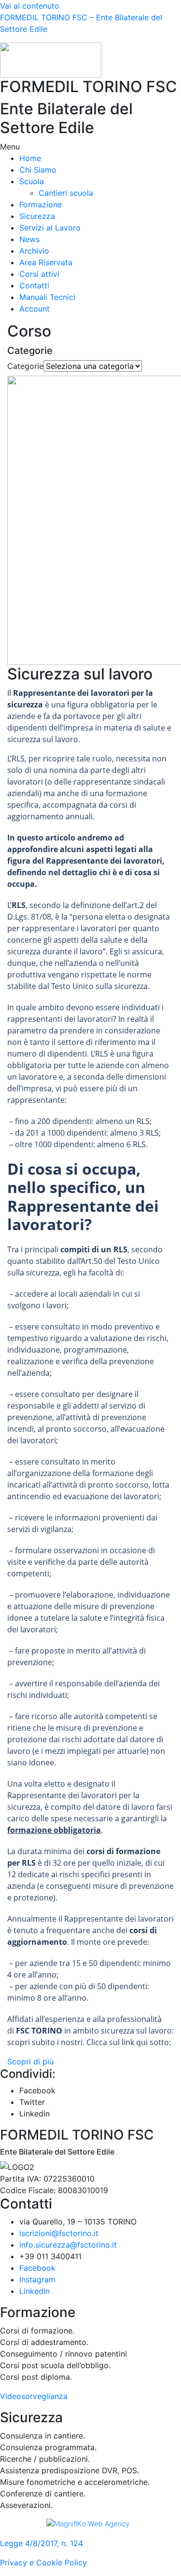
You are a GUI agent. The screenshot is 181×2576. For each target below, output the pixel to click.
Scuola (32, 181)
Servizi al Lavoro (50, 228)
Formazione (41, 204)
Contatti (34, 285)
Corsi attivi (39, 274)
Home (30, 158)
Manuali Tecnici (47, 297)
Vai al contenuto (30, 6)
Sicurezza (37, 216)
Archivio (34, 251)
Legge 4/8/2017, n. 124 (42, 2543)
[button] (90, 147)
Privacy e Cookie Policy (43, 2562)
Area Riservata (46, 262)
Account (35, 309)
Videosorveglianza (34, 2396)
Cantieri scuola (66, 193)
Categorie (25, 366)
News (29, 239)
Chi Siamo (38, 170)
